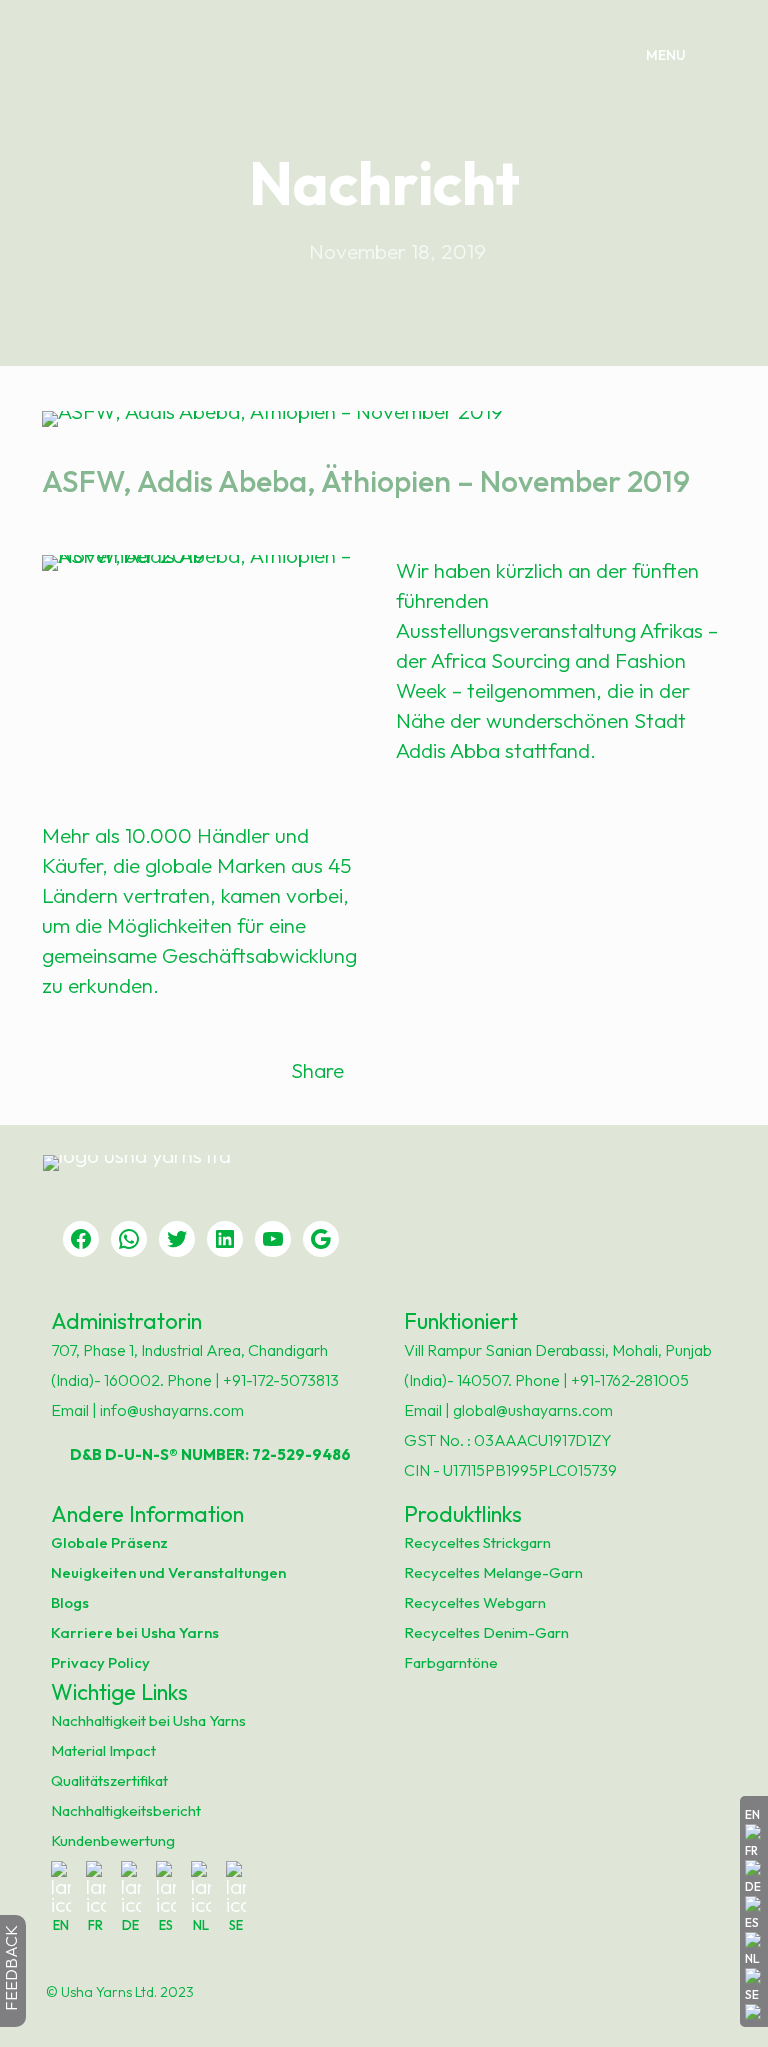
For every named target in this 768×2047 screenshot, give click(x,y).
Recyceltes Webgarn (475, 1602)
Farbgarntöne (451, 1662)
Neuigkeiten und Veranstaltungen (168, 1572)
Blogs (70, 1602)
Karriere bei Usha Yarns (135, 1632)
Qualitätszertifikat (109, 1780)
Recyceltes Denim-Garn (486, 1632)
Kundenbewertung (113, 1840)
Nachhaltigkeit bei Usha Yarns (148, 1720)
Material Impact (103, 1750)
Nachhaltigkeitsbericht (126, 1810)
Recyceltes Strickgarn (477, 1542)
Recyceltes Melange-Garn (493, 1572)
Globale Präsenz (109, 1542)
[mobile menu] (681, 55)
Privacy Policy (100, 1662)
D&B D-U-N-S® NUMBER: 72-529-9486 (203, 1454)
